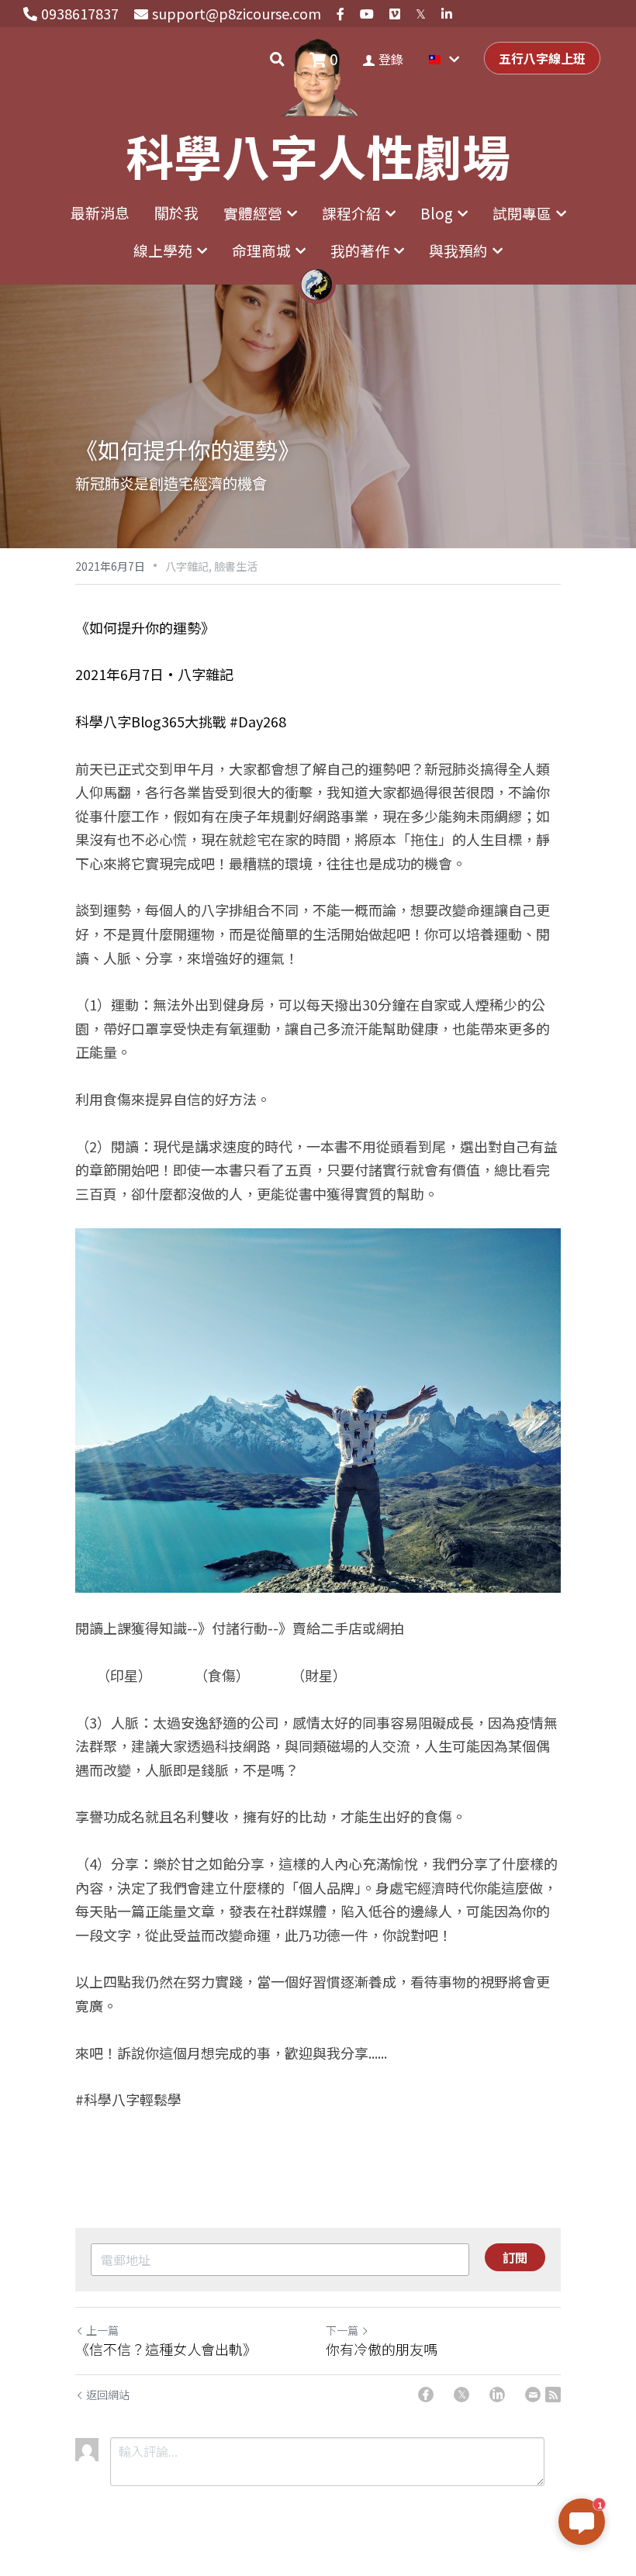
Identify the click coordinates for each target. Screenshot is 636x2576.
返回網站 (108, 2395)
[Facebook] (426, 2395)
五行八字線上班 (542, 58)
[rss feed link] (553, 2395)
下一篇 (342, 2330)
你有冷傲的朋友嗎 (382, 2349)
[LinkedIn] (497, 2395)
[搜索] (277, 59)
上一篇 (102, 2330)
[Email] (533, 2395)
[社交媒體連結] (340, 14)
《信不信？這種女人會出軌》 (166, 2349)
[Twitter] (461, 2395)
